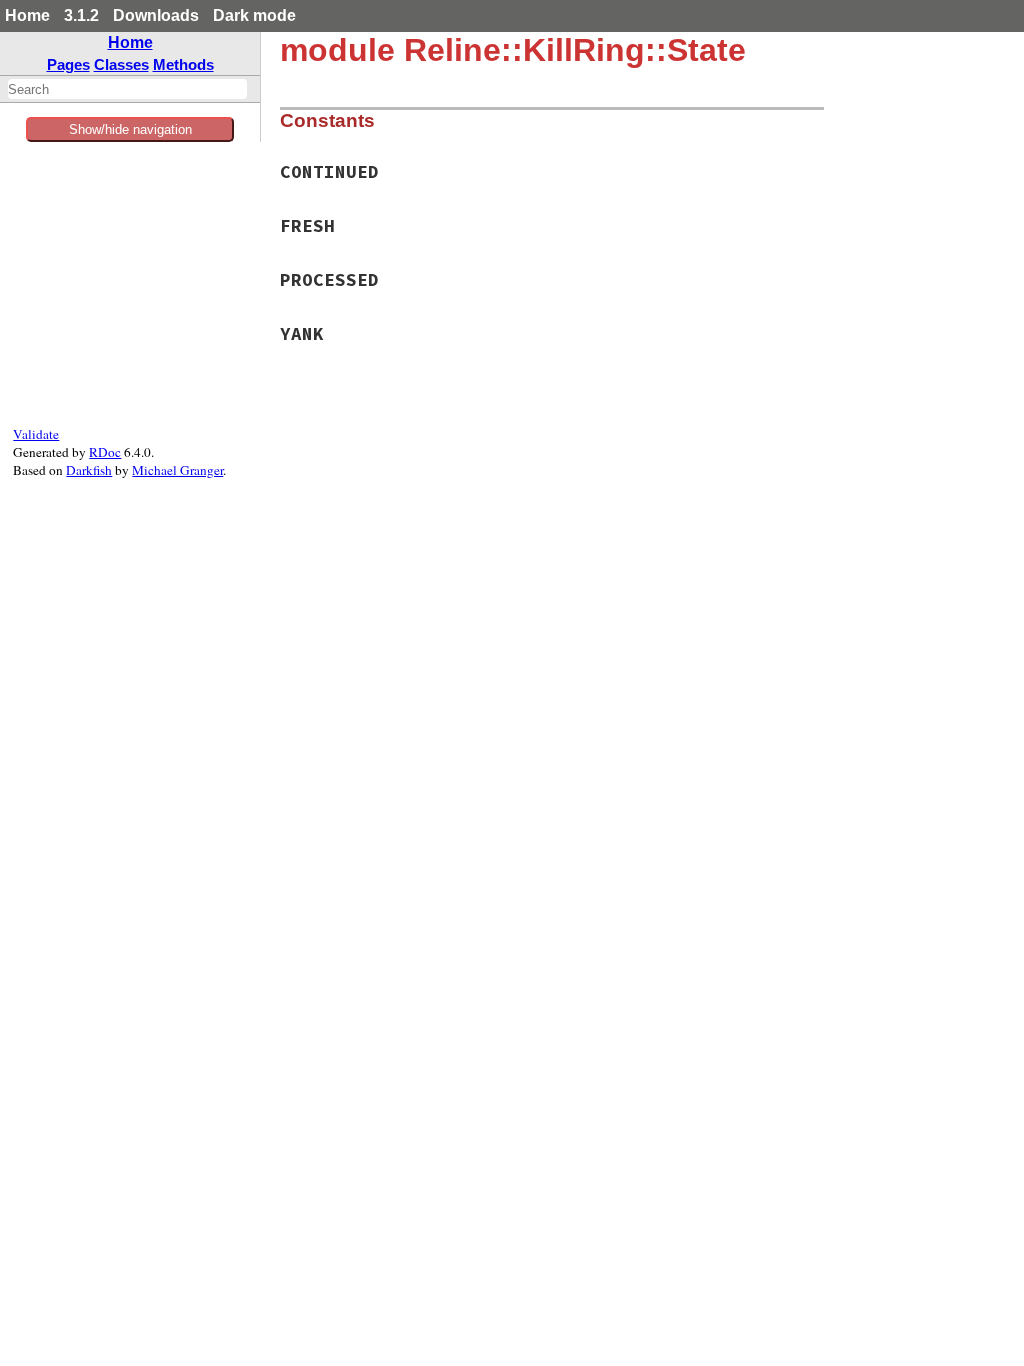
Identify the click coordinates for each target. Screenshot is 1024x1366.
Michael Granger (177, 470)
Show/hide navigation (130, 129)
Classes (121, 64)
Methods (183, 64)
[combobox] (127, 89)
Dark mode (254, 15)
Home (27, 15)
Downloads (156, 15)
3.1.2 (81, 15)
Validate (36, 434)
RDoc (105, 452)
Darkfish (89, 470)
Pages (68, 64)
